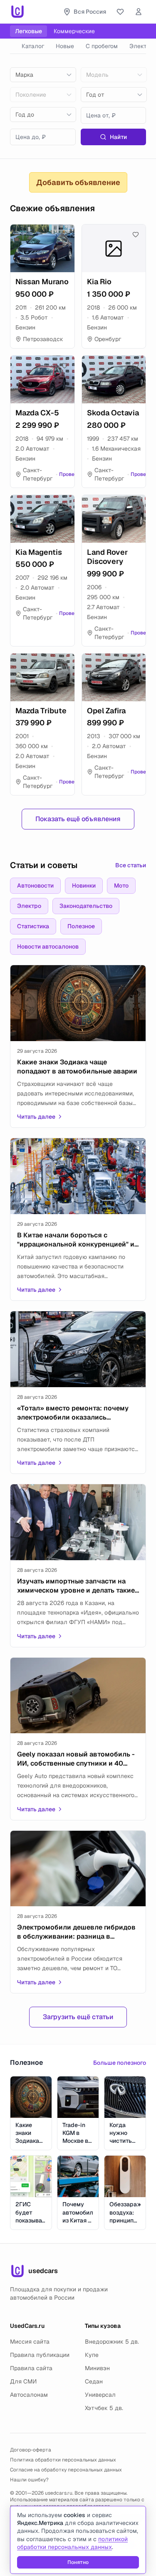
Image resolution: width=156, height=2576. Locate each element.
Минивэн (97, 2368)
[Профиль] (139, 12)
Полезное (81, 926)
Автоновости (35, 885)
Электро (29, 906)
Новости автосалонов (48, 946)
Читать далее (36, 1117)
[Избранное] (120, 12)
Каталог (33, 46)
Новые (65, 46)
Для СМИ (23, 2381)
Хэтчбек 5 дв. (104, 2408)
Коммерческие (74, 31)
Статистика (33, 926)
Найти (118, 137)
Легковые (28, 31)
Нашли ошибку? (29, 2480)
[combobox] (43, 75)
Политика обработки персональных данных (63, 2460)
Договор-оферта (31, 2450)
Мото (121, 885)
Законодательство (86, 906)
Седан (94, 2381)
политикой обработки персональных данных (72, 2543)
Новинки (84, 885)
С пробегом (102, 46)
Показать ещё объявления (78, 819)
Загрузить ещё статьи (78, 2017)
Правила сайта (31, 2368)
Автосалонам (29, 2395)
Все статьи (131, 865)
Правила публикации (40, 2355)
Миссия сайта (30, 2342)
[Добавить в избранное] (64, 234)
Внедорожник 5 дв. (112, 2342)
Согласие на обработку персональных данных (66, 2470)
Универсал (100, 2395)
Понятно (78, 2562)
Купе (92, 2355)
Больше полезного (120, 2063)
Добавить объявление (78, 182)
